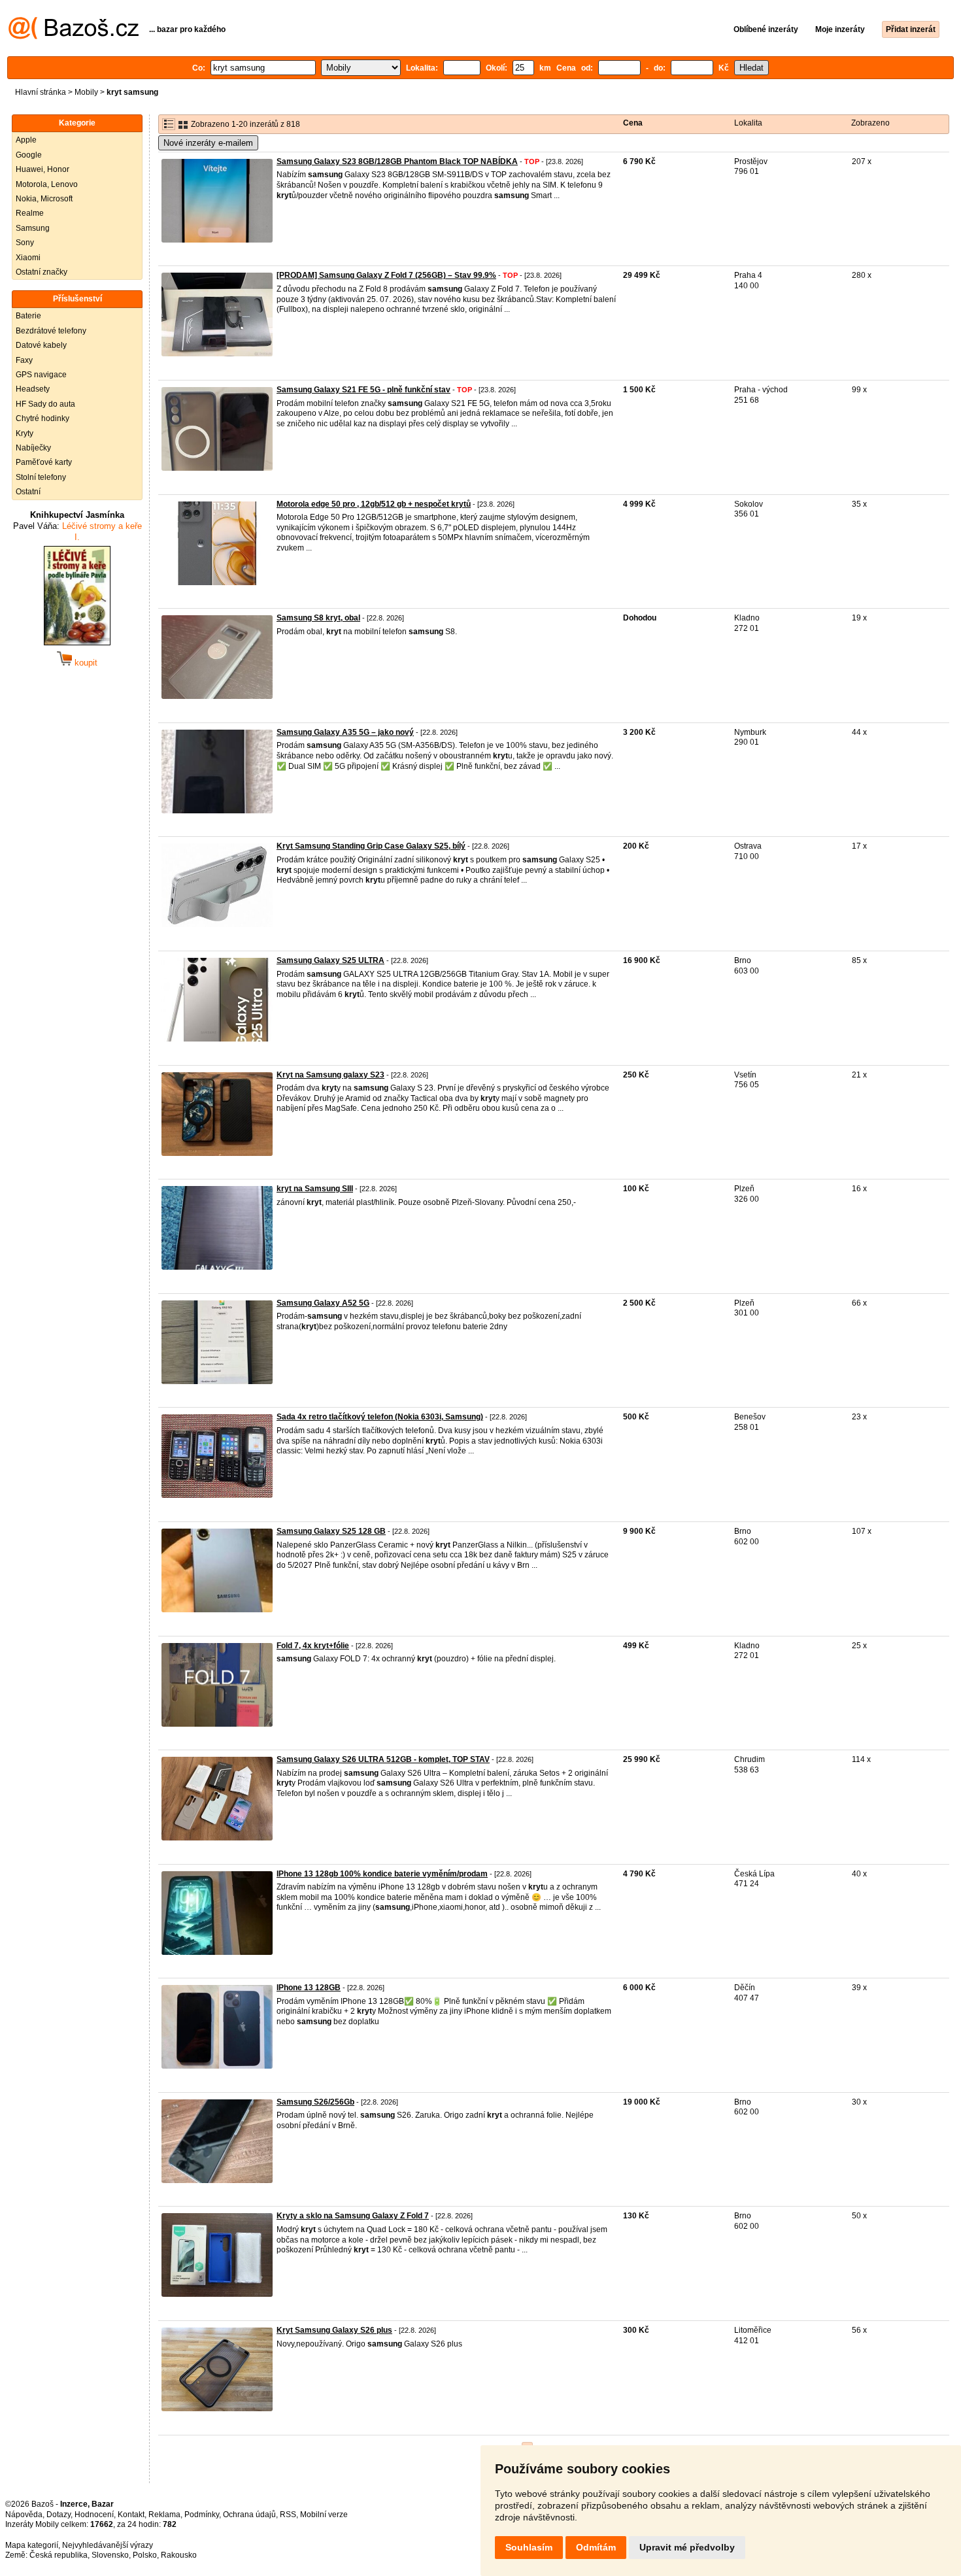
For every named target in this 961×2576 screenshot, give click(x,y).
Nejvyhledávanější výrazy (108, 2545)
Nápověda (24, 2515)
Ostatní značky (42, 272)
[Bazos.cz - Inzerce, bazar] (74, 37)
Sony (25, 243)
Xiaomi (28, 258)
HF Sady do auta (45, 404)
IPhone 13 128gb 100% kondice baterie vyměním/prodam (382, 1874)
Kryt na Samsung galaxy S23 (330, 1075)
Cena (633, 123)
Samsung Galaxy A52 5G (323, 1303)
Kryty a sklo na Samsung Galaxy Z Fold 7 (353, 2216)
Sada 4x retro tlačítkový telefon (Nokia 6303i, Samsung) (380, 1417)
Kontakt (131, 2515)
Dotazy (59, 2515)
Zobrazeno (870, 123)
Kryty (25, 433)
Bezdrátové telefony (51, 331)
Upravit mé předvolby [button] (687, 2547)
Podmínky (202, 2515)
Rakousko (179, 2555)
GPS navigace (41, 375)
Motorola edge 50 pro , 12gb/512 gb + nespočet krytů (374, 504)
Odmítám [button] (596, 2547)
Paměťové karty (44, 462)
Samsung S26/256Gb (315, 2102)
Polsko (145, 2555)
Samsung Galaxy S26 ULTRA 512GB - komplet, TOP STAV (383, 1759)
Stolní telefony (41, 477)
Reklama (164, 2515)
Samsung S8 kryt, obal (318, 618)
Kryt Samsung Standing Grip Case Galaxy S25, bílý (371, 846)
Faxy (24, 360)
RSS (288, 2515)
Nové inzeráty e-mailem (208, 143)
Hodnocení (94, 2515)
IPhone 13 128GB (309, 1988)
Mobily (86, 92)
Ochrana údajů (249, 2515)
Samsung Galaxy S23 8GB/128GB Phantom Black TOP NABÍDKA (397, 161)
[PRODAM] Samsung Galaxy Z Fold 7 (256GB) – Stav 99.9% (386, 275)
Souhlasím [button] (529, 2547)
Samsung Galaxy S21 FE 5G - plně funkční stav (363, 390)
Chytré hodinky (42, 418)
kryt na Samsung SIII (315, 1189)
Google (29, 155)
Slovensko (110, 2555)
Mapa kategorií (32, 2545)
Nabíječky (33, 448)
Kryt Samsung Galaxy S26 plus (334, 2330)
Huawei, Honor (42, 169)
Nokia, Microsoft (44, 199)
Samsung (33, 228)
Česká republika (59, 2555)
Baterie (28, 316)
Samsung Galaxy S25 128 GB (331, 1531)
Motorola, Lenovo (47, 184)
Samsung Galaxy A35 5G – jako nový (345, 732)
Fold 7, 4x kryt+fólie (313, 1646)
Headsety (33, 389)
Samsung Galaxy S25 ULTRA (330, 960)
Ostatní (28, 492)
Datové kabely (41, 345)
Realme (30, 213)
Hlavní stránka (41, 92)
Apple (26, 140)
